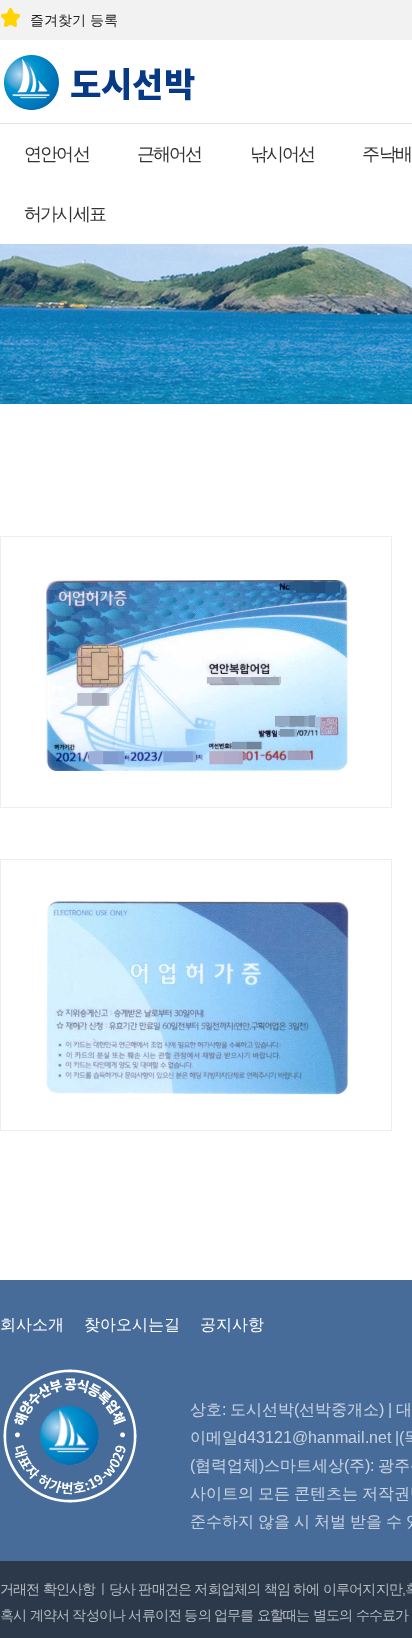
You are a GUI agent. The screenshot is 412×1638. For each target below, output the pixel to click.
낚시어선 (282, 154)
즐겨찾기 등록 (74, 20)
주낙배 (386, 154)
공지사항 (232, 1324)
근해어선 (169, 154)
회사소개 (32, 1324)
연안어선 (56, 154)
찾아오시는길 (132, 1324)
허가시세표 (64, 214)
